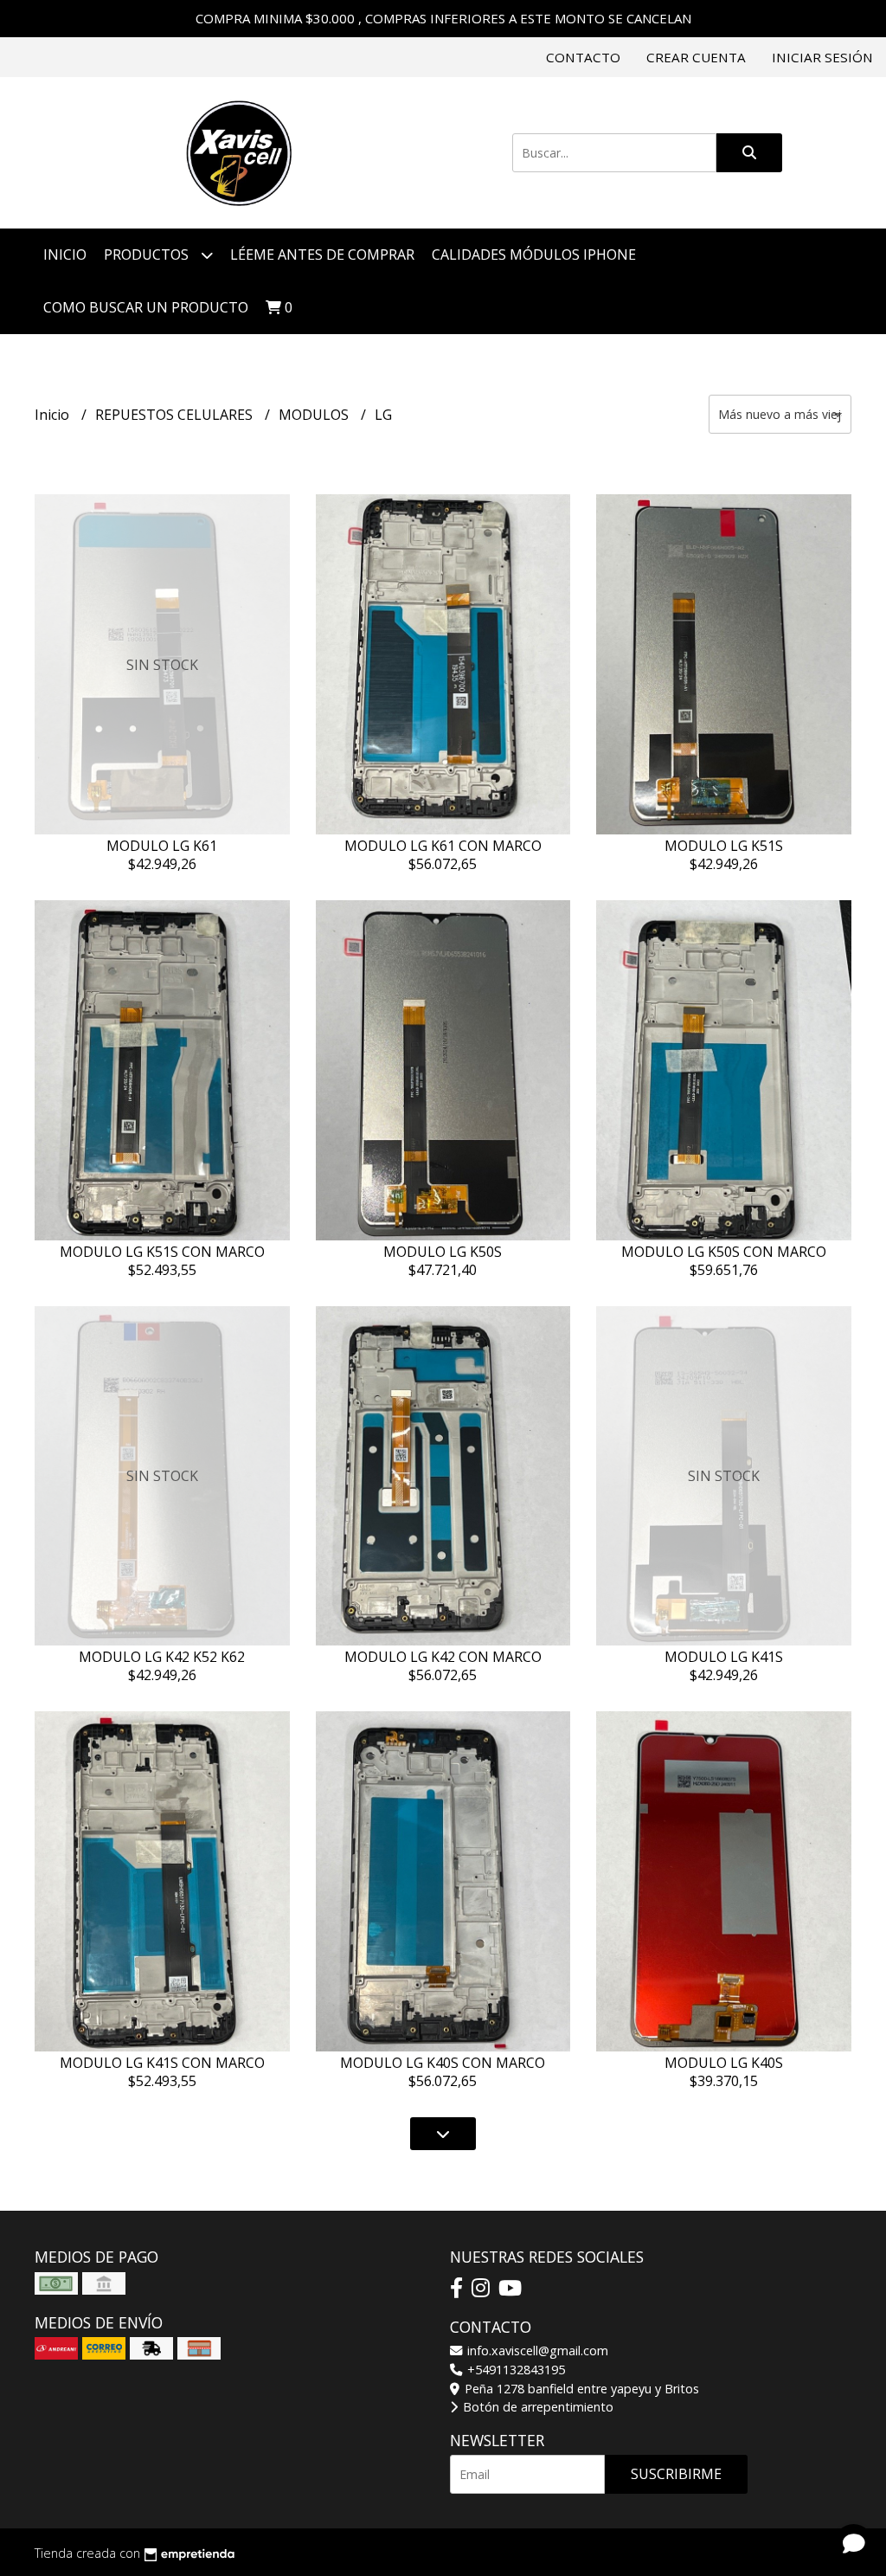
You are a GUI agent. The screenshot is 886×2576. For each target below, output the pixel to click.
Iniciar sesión (822, 57)
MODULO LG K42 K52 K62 (162, 1657)
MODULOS (315, 415)
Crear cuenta (696, 57)
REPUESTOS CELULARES (176, 415)
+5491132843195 (514, 2370)
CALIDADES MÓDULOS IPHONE (534, 254)
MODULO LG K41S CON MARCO (162, 2063)
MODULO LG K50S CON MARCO (724, 1252)
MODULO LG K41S (724, 1657)
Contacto (583, 57)
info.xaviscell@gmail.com (536, 2351)
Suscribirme (676, 2474)
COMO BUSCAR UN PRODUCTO (146, 307)
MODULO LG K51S (724, 846)
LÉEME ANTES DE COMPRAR (322, 254)
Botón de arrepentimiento (536, 2407)
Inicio (65, 254)
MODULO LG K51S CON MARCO (162, 1252)
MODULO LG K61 (162, 846)
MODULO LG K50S (443, 1252)
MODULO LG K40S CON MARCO (443, 2063)
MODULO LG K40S (724, 2063)
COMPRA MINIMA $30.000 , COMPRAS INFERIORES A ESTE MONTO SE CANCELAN (443, 18)
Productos (148, 254)
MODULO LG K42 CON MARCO (443, 1657)
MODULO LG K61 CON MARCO (443, 846)
